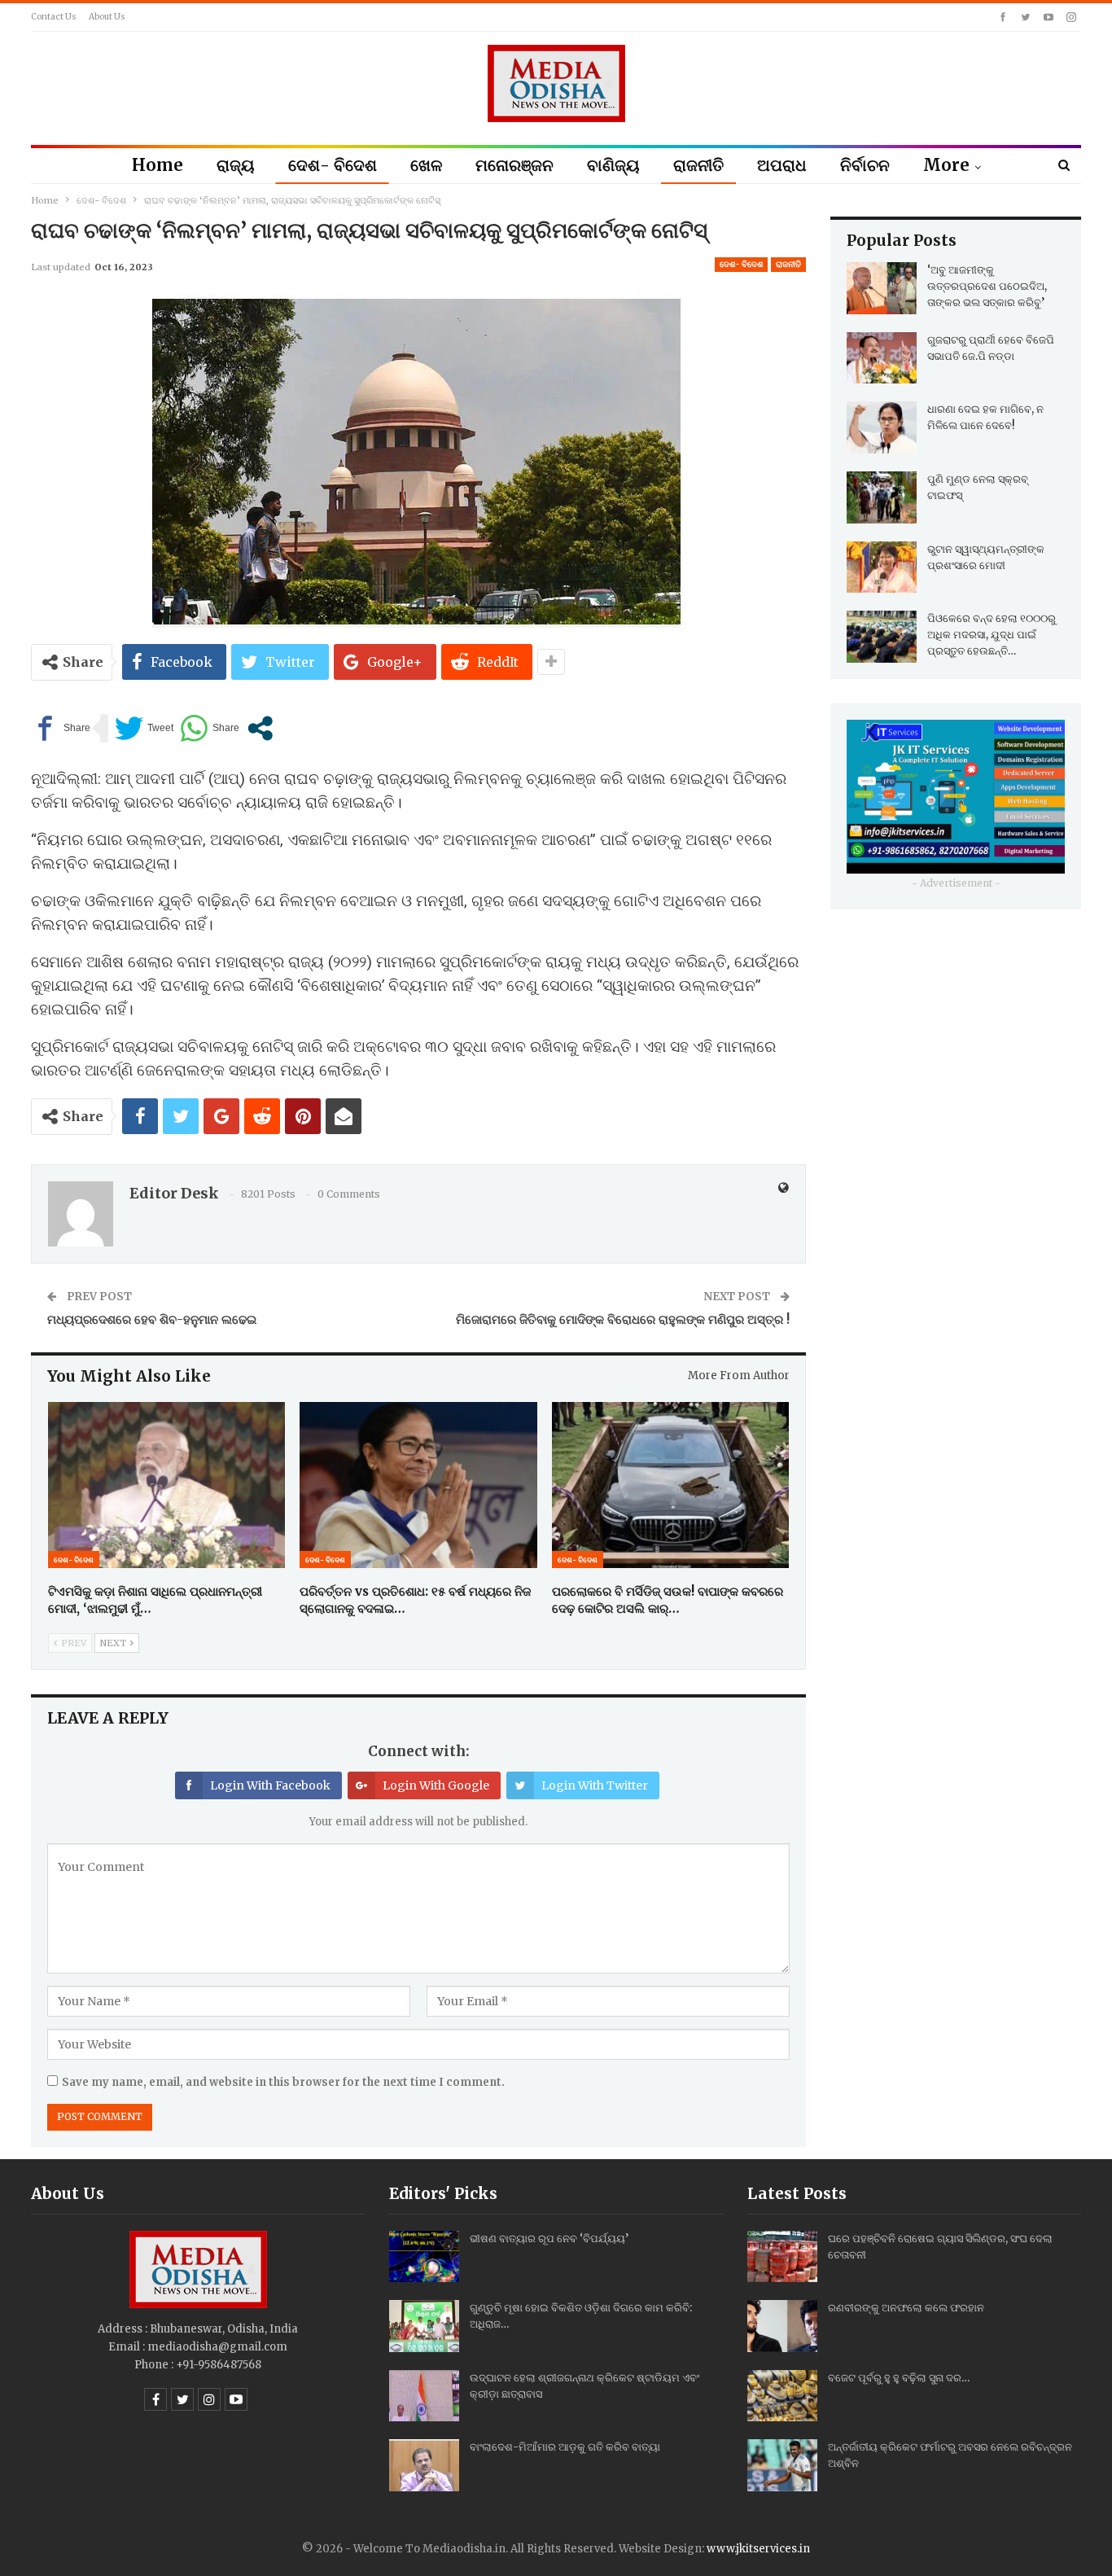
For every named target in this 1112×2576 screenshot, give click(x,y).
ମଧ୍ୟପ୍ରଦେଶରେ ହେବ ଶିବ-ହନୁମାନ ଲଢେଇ (152, 1319)
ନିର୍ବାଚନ (865, 165)
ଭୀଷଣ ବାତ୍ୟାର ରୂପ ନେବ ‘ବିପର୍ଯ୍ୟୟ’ (549, 2239)
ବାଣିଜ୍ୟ (613, 165)
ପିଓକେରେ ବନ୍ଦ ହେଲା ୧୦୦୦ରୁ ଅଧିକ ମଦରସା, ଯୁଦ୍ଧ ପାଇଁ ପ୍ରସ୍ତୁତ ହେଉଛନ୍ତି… (992, 635)
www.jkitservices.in (758, 2549)
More (946, 165)
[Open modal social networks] (260, 728)
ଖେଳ (426, 165)
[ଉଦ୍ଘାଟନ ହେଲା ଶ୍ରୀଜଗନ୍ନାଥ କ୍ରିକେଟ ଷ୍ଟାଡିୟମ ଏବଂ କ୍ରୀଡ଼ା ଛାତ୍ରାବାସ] (424, 2396)
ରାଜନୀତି (698, 165)
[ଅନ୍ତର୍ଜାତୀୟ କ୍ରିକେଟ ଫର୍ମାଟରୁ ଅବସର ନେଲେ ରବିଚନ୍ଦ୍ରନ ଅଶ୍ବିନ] (782, 2465)
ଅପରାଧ (782, 165)
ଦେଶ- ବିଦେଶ (333, 165)
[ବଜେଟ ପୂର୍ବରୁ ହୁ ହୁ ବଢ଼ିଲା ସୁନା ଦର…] (782, 2396)
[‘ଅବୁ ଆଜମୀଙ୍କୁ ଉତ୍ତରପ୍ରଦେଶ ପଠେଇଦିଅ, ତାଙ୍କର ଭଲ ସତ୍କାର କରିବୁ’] (882, 288)
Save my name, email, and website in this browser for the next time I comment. (283, 2082)
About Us (107, 17)
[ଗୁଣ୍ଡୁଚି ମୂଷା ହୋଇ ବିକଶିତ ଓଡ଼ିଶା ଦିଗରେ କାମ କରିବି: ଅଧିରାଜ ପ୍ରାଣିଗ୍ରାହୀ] (424, 2326)
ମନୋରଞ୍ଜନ (514, 165)
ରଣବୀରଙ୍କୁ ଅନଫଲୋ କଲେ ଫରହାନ (906, 2308)
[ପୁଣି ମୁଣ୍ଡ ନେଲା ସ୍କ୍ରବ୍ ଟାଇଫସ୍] (882, 497)
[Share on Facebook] (61, 728)
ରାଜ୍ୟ (236, 165)
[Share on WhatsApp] (210, 728)
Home (158, 165)
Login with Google (436, 1785)
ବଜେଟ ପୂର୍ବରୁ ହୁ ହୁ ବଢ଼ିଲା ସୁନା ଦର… (899, 2378)
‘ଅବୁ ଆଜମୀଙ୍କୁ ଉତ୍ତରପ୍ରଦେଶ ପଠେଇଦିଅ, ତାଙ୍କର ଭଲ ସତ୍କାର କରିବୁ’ (987, 286)
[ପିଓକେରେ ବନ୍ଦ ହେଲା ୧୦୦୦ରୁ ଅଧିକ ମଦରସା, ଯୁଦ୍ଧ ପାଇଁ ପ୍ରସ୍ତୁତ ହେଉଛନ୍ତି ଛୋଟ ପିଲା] (882, 637)
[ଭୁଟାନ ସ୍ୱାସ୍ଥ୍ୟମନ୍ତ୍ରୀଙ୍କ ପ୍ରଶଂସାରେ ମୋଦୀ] (882, 567)
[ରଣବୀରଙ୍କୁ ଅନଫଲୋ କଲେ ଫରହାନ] (782, 2326)
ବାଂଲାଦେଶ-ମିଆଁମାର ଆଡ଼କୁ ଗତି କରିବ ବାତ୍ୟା (565, 2447)
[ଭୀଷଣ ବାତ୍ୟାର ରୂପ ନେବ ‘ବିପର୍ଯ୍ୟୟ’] (424, 2257)
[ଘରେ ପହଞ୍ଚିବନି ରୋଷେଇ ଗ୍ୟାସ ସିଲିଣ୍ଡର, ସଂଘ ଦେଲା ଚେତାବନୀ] (782, 2257)
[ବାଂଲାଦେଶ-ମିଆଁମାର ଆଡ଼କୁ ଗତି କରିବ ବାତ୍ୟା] (424, 2465)
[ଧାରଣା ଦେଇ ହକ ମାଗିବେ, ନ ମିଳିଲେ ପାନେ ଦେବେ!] (882, 427)
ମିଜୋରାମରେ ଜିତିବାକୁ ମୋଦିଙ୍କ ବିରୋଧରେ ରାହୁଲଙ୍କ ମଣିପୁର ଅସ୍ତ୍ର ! (623, 1319)
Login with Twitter (595, 1785)
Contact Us (54, 17)
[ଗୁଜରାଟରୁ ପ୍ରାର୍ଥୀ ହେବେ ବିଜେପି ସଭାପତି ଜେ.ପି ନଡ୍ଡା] (882, 358)
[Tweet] (144, 728)
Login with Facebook (270, 1785)
